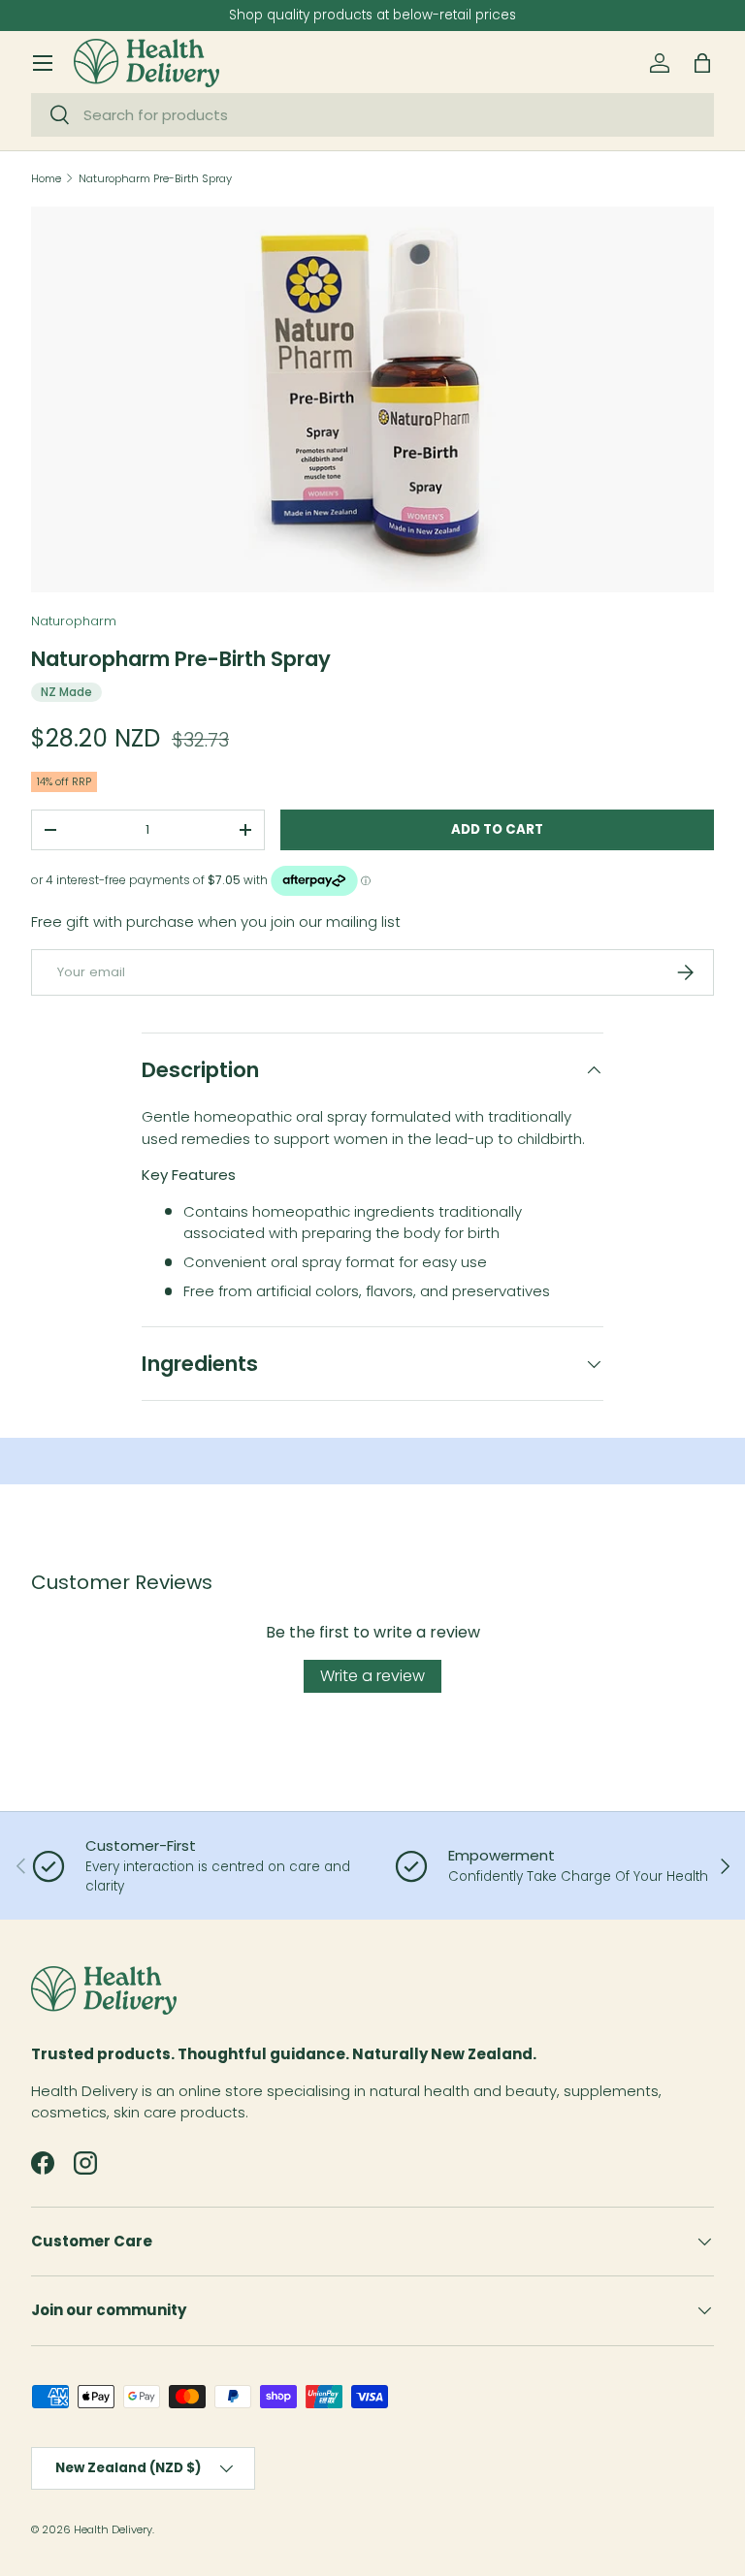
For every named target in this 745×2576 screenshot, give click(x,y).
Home (46, 179)
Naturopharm (74, 621)
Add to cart (497, 829)
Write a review (372, 1676)
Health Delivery (113, 2529)
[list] (372, 400)
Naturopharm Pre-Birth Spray (155, 179)
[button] (702, 63)
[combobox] (372, 115)
